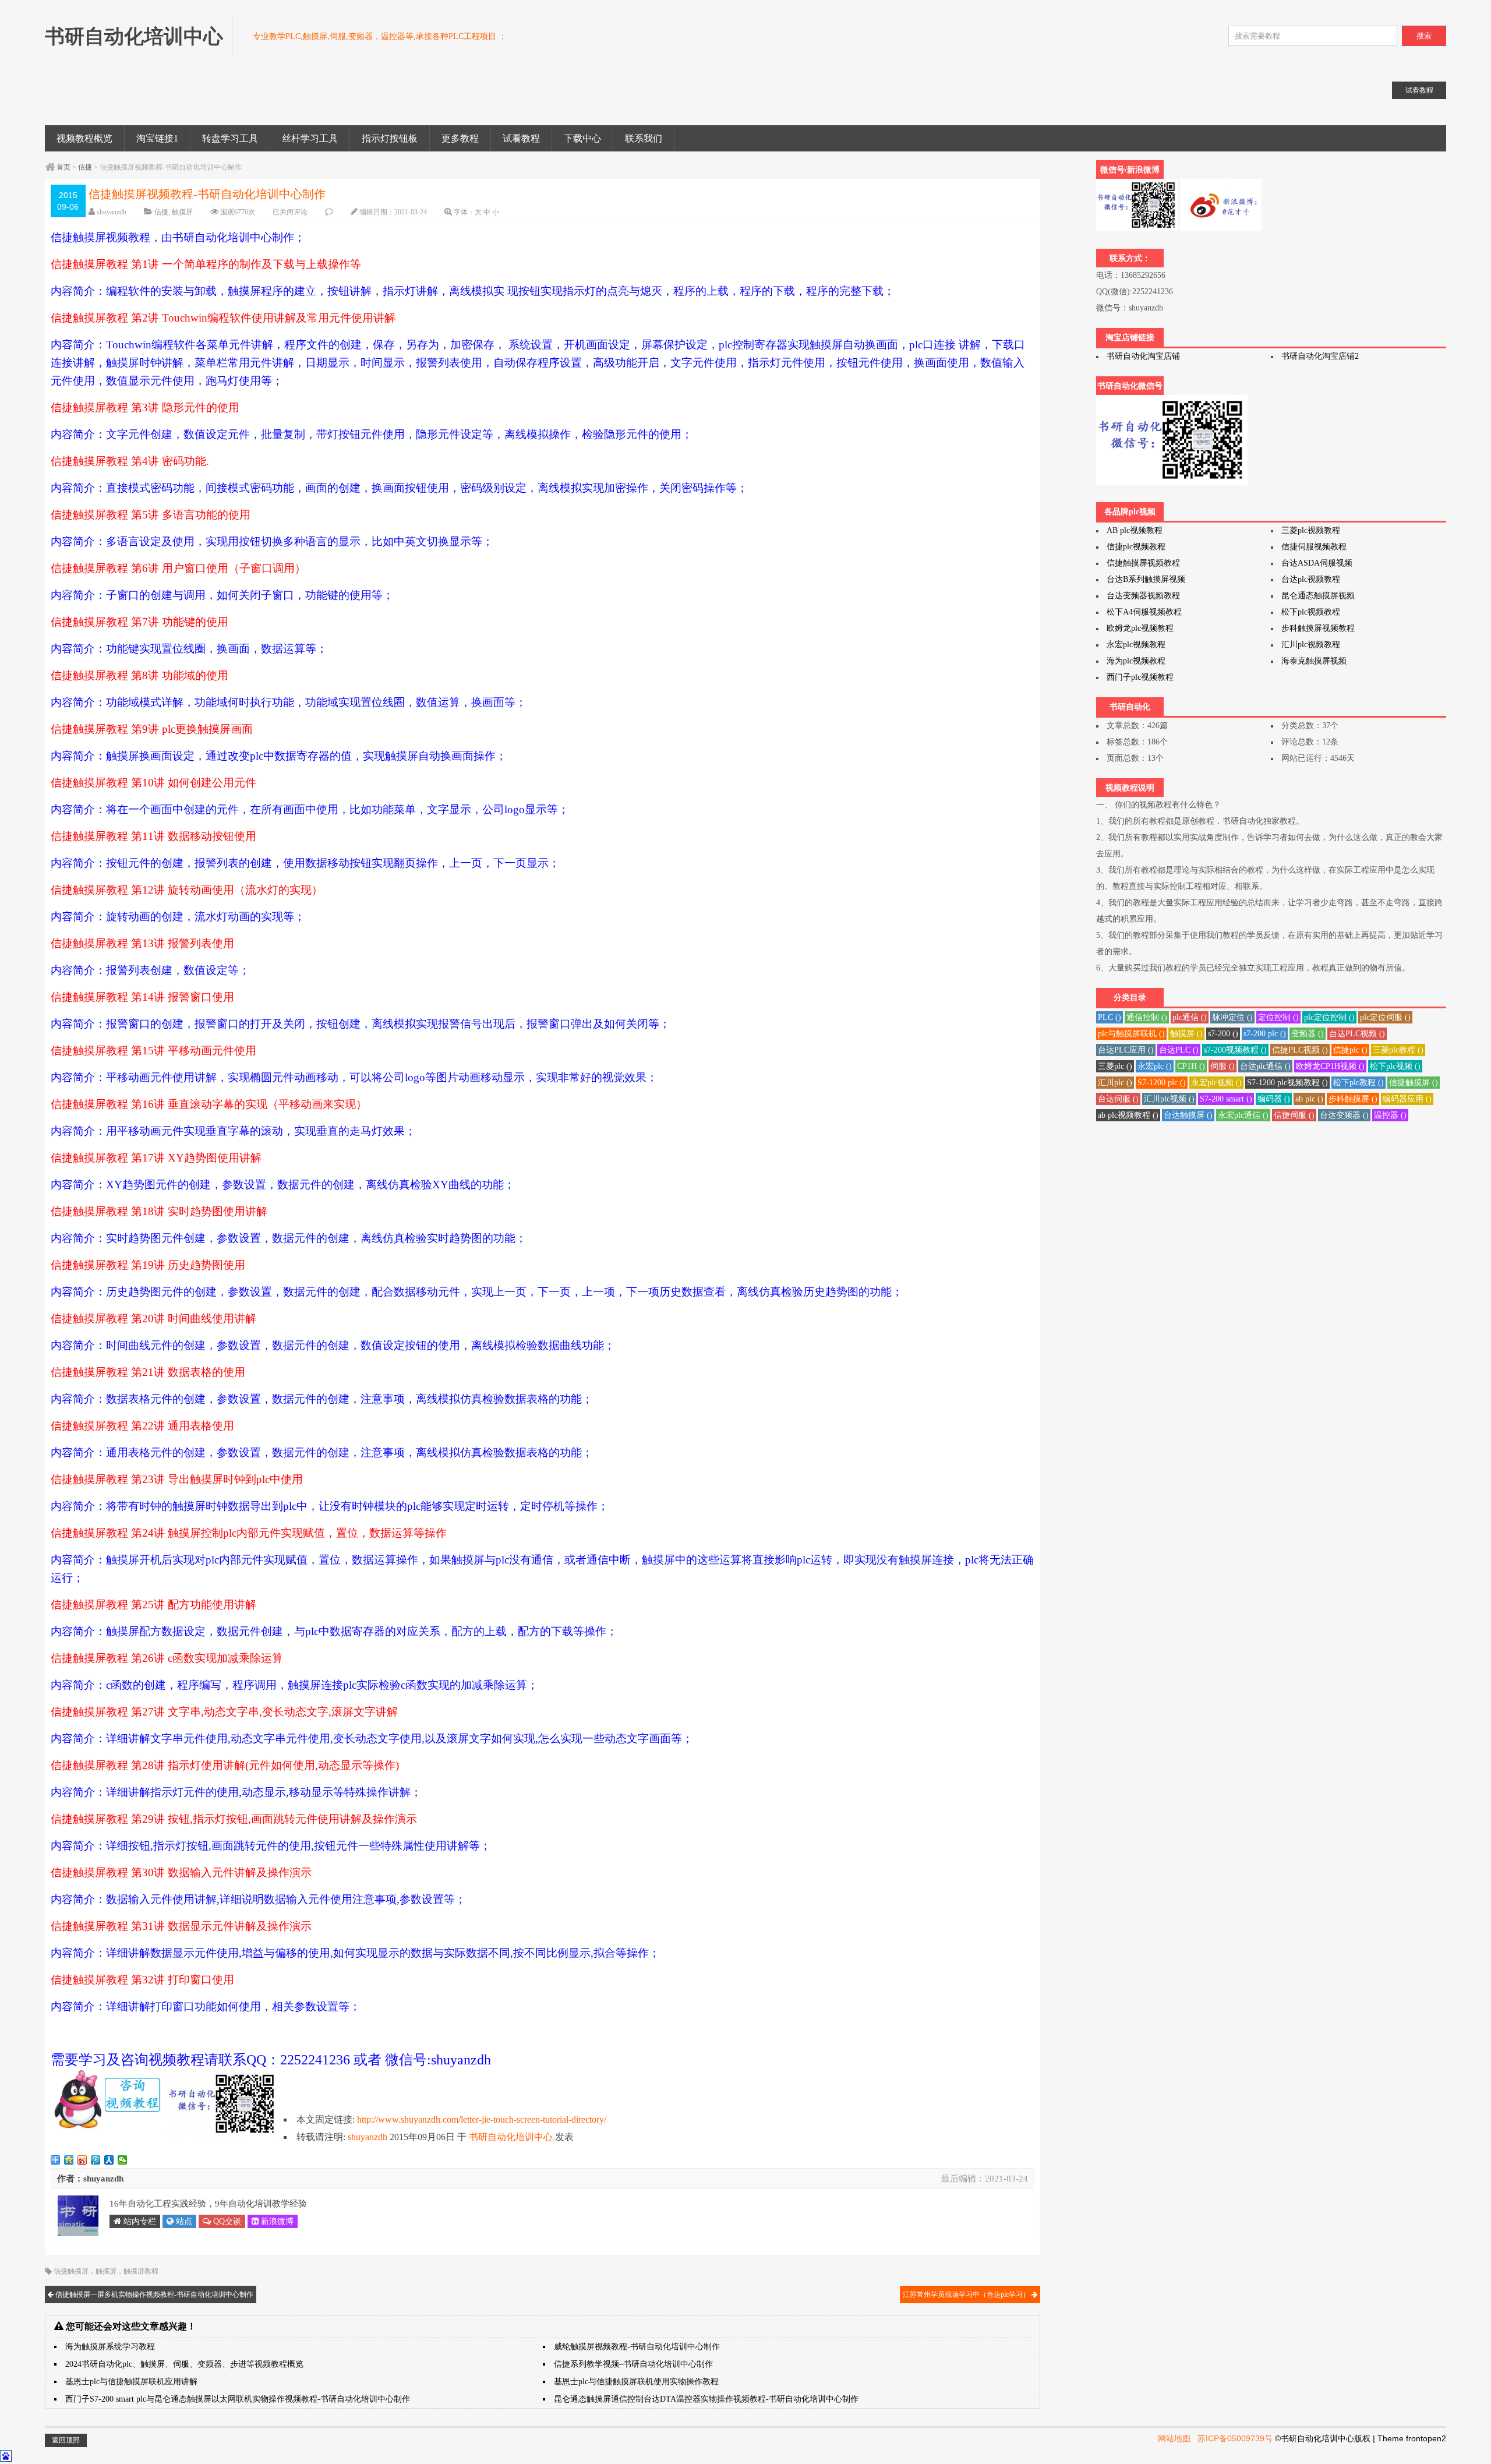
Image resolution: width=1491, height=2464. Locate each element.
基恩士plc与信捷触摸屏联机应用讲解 (131, 2382)
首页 (63, 167)
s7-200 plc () (1265, 1034)
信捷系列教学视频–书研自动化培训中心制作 (633, 2364)
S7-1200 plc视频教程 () (1287, 1083)
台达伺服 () (1118, 1099)
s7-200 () (1223, 1034)
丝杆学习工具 (310, 138)
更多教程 (460, 138)
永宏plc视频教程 (1136, 645)
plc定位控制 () (1329, 1017)
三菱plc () (1115, 1066)
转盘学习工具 (230, 138)
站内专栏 (139, 2221)
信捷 (85, 167)
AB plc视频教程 (1135, 530)
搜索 (1424, 36)
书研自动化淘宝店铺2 (1320, 356)
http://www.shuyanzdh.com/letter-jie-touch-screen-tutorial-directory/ (482, 2119)
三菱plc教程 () (1398, 1050)
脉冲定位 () (1232, 1017)
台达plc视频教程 (1311, 579)
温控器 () (1390, 1115)
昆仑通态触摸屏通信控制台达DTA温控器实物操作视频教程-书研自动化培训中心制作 (706, 2399)
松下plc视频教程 (1311, 612)
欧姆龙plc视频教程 (1140, 628)
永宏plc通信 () (1243, 1115)
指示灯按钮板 (390, 138)
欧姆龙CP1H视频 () (1330, 1066)
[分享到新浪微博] (82, 2160)
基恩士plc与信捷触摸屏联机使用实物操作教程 (636, 2382)
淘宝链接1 (157, 138)
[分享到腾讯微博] (96, 2160)
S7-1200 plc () (1162, 1083)
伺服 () (1223, 1066)
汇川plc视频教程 (1311, 645)
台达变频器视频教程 (1143, 596)
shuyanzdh (112, 212)
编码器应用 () (1407, 1099)
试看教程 (521, 138)
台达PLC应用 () (1126, 1050)
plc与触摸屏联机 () (1131, 1034)
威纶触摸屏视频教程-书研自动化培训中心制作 (637, 2347)
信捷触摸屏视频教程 (1143, 563)
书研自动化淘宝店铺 (1143, 356)
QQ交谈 (226, 2221)
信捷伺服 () (1294, 1115)
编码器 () (1274, 1099)
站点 (183, 2221)
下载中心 (582, 138)
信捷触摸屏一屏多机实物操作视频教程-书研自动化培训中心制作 (153, 2294)
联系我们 (644, 138)
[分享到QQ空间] (69, 2160)
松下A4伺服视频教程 (1144, 612)
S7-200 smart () (1226, 1099)
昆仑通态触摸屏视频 (1318, 596)
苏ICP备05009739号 (1235, 2438)
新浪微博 (276, 2221)
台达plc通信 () (1265, 1066)
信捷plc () (1350, 1050)
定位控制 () (1278, 1017)
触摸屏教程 (141, 2271)
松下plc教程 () (1358, 1083)
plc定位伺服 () (1385, 1017)
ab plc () (1309, 1099)
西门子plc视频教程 (1140, 677)
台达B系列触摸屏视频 (1146, 579)
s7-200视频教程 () (1235, 1050)
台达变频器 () (1344, 1115)
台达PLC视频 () (1357, 1034)
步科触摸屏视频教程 (1318, 628)
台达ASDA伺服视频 (1317, 563)
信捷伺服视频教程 (1314, 547)
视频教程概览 (84, 138)
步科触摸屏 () (1353, 1099)
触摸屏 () (1186, 1034)
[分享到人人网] (109, 2160)
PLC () (1110, 1017)
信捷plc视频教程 (1136, 547)
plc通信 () (1190, 1017)
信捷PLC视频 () (1300, 1050)
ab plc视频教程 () (1128, 1115)
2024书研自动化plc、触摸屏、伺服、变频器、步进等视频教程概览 (184, 2364)
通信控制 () (1147, 1017)
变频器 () (1308, 1034)
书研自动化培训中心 (511, 2137)
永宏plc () (1155, 1066)
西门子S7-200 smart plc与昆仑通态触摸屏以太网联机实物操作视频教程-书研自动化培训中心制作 (238, 2399)
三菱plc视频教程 (1311, 530)
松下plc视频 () (1395, 1066)
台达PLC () (1179, 1050)
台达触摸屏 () (1188, 1115)
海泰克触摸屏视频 (1314, 661)
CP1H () (1191, 1066)
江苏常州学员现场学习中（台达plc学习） (967, 2294)
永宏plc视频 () (1216, 1083)
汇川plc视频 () (1169, 1099)
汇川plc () (1115, 1083)
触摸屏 (182, 212)
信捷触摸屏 (71, 2271)
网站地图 (1174, 2438)
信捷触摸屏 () (1414, 1083)
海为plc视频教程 (1136, 661)
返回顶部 (66, 2440)
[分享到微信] (123, 2160)
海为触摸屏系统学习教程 (110, 2347)
